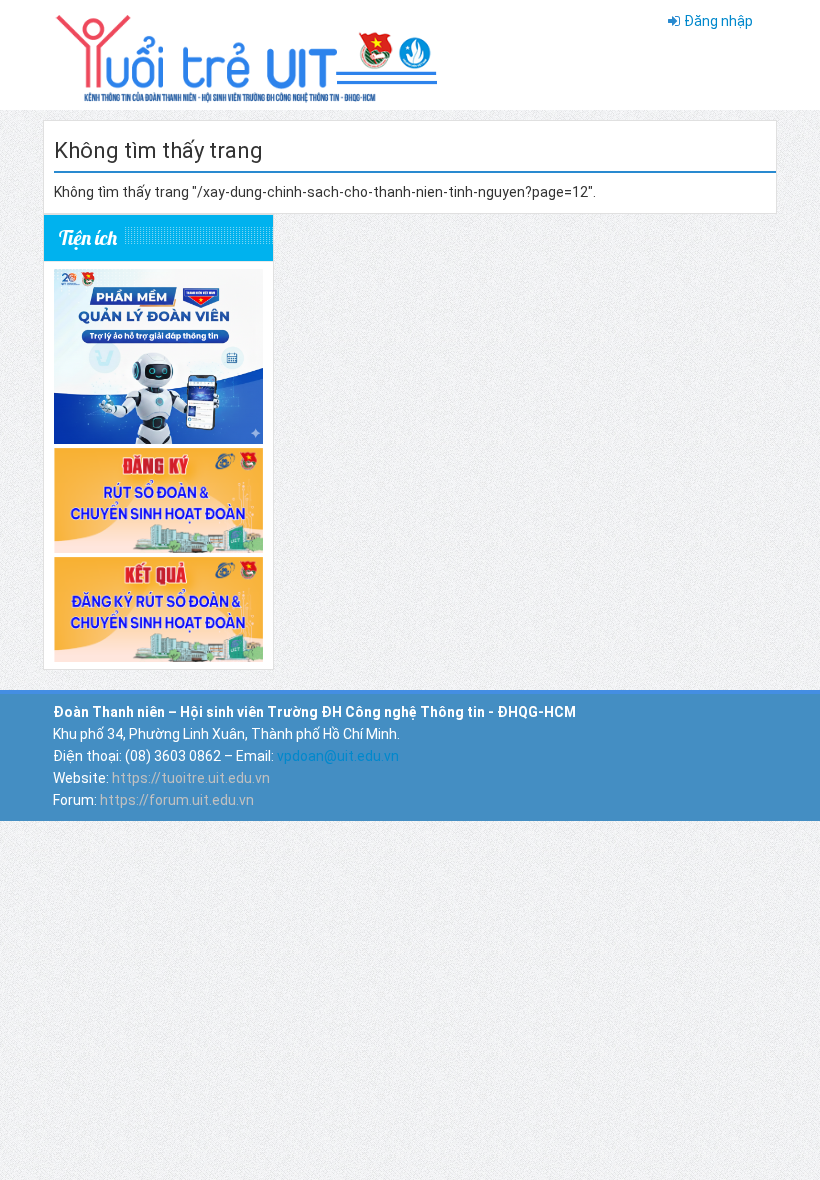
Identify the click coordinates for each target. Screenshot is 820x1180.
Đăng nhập (718, 21)
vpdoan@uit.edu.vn (338, 756)
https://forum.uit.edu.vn (177, 800)
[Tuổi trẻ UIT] (245, 54)
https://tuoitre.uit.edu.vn (191, 778)
